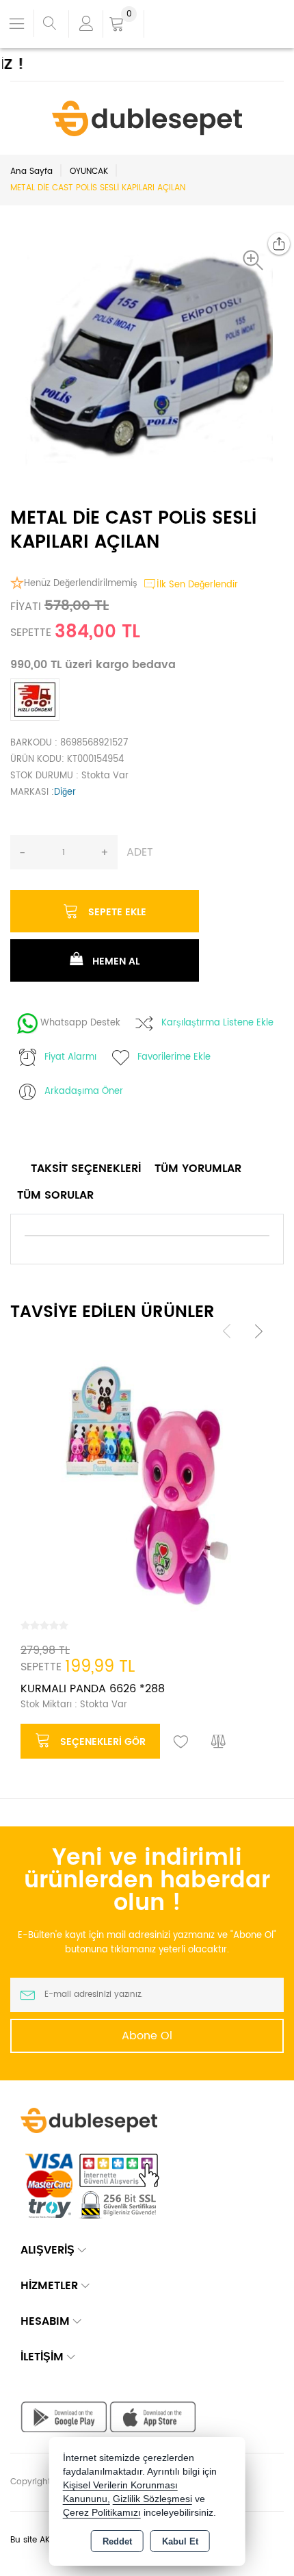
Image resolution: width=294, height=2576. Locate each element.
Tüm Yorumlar (198, 1169)
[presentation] (227, 1331)
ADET (140, 852)
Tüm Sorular (55, 1195)
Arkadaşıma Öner (84, 1092)
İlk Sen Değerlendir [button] (197, 585)
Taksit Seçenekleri (86, 1169)
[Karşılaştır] (219, 1742)
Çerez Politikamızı (102, 2513)
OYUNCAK (89, 171)
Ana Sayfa (31, 171)
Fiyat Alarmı (70, 1057)
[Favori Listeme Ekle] (181, 1742)
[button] (256, 260)
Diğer (65, 792)
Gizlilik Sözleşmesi (152, 2499)
